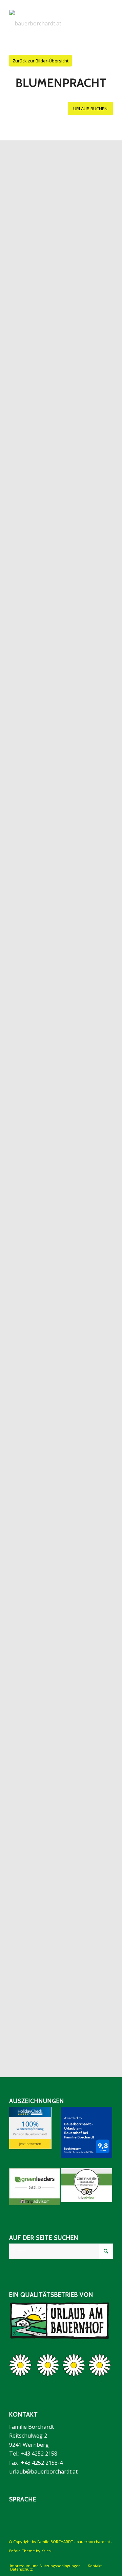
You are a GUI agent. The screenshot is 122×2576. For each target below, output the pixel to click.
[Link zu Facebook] (87, 2559)
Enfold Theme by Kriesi (30, 2551)
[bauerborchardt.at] (51, 23)
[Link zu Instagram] (98, 2559)
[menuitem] (45, 2566)
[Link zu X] (108, 2559)
